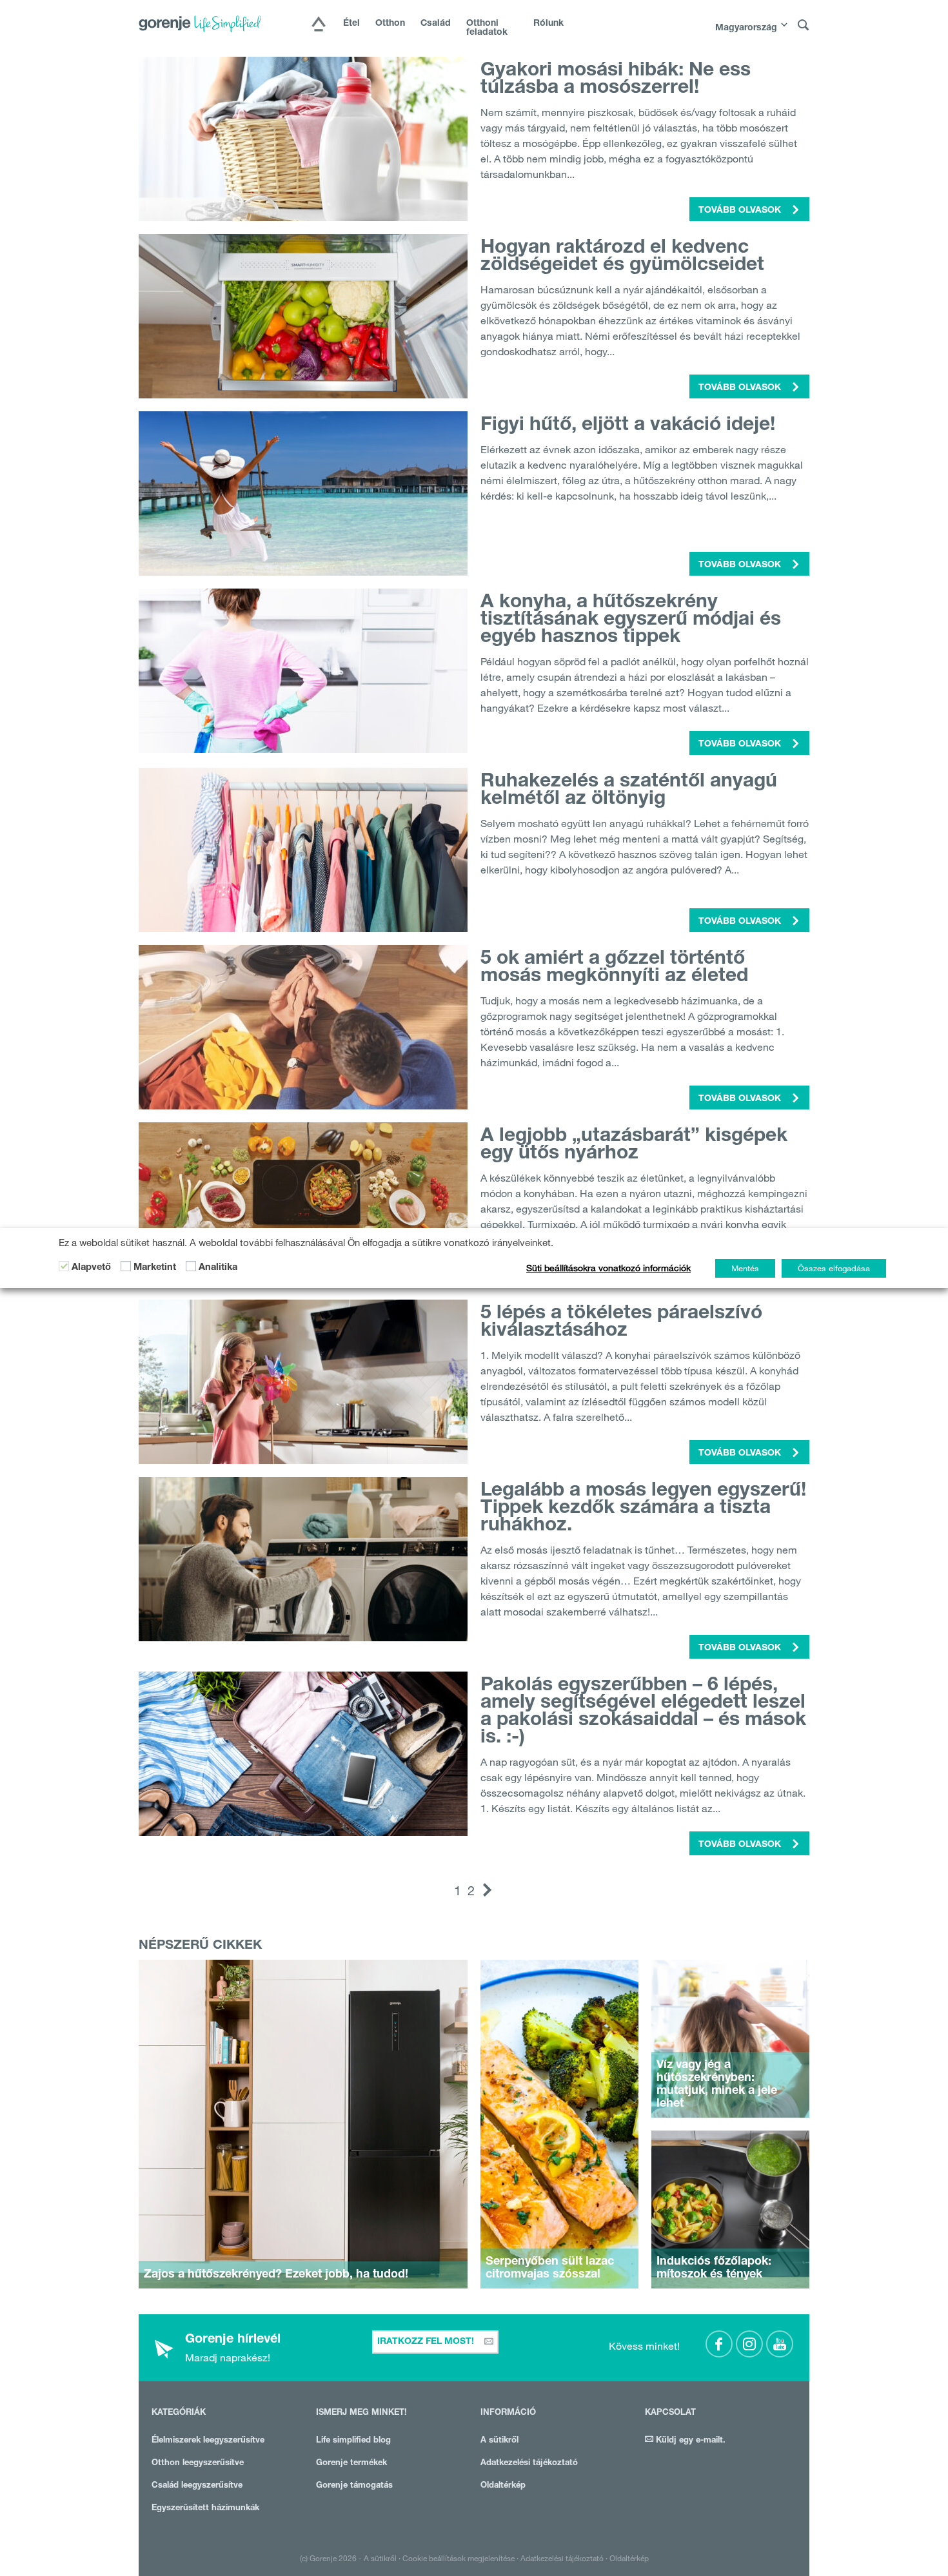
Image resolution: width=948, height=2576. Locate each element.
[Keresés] (804, 25)
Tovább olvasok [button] (741, 211)
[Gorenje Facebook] (719, 2344)
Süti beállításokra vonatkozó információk (608, 1268)
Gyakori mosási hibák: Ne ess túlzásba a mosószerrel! (616, 80)
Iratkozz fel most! (427, 2342)
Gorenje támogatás (354, 2486)
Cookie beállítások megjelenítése (459, 2558)
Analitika (218, 1268)
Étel (351, 24)
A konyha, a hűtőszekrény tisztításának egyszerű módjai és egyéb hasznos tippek (631, 621)
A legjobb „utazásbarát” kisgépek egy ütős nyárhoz (634, 1146)
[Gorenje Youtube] (780, 2344)
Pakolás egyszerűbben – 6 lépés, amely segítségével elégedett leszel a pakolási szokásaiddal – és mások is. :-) (643, 1712)
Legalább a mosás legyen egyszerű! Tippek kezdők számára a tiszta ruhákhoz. (643, 1509)
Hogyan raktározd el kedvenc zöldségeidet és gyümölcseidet (622, 258)
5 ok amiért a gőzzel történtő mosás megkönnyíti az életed (614, 969)
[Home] (319, 25)
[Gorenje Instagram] (749, 2344)
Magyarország (746, 28)
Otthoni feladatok (487, 28)
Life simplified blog (353, 2441)
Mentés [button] (745, 1268)
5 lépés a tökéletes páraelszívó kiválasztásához (621, 1323)
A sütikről (499, 2441)
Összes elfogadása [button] (834, 1268)
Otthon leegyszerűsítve (198, 2464)
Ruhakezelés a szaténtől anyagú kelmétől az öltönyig (629, 791)
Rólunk (548, 24)
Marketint (155, 1268)
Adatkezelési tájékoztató (529, 2464)
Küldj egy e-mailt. (689, 2441)
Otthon (390, 24)
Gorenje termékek (351, 2464)
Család (436, 24)
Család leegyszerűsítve (197, 2486)
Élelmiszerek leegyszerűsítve (208, 2441)
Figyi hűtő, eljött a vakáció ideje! (628, 426)
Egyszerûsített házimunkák (205, 2509)
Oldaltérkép (503, 2486)
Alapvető (91, 1268)
